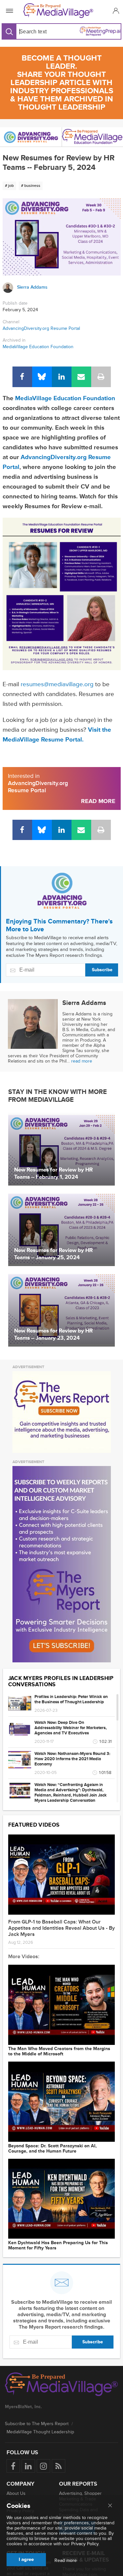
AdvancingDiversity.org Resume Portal (41, 328)
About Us (16, 2493)
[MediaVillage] (60, 11)
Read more (66, 2561)
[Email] (81, 377)
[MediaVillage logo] (61, 2385)
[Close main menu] (110, 2506)
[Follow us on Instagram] (43, 2466)
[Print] (101, 377)
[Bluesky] (42, 377)
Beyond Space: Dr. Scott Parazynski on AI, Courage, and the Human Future (52, 2149)
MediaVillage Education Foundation (38, 347)
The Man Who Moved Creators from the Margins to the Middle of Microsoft (59, 2051)
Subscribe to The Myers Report (37, 2424)
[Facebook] (22, 377)
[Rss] (59, 2466)
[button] (115, 11)
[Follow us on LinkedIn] (28, 2466)
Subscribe (102, 970)
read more (82, 1061)
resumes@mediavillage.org (57, 684)
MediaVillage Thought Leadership (40, 2432)
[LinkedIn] (62, 377)
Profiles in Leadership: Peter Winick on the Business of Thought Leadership (71, 1699)
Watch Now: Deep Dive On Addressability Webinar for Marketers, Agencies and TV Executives (71, 1728)
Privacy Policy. (85, 2544)
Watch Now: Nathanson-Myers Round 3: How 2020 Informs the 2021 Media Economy (72, 1759)
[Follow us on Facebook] (13, 2466)
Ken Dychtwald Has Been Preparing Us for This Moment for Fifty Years (58, 2245)
